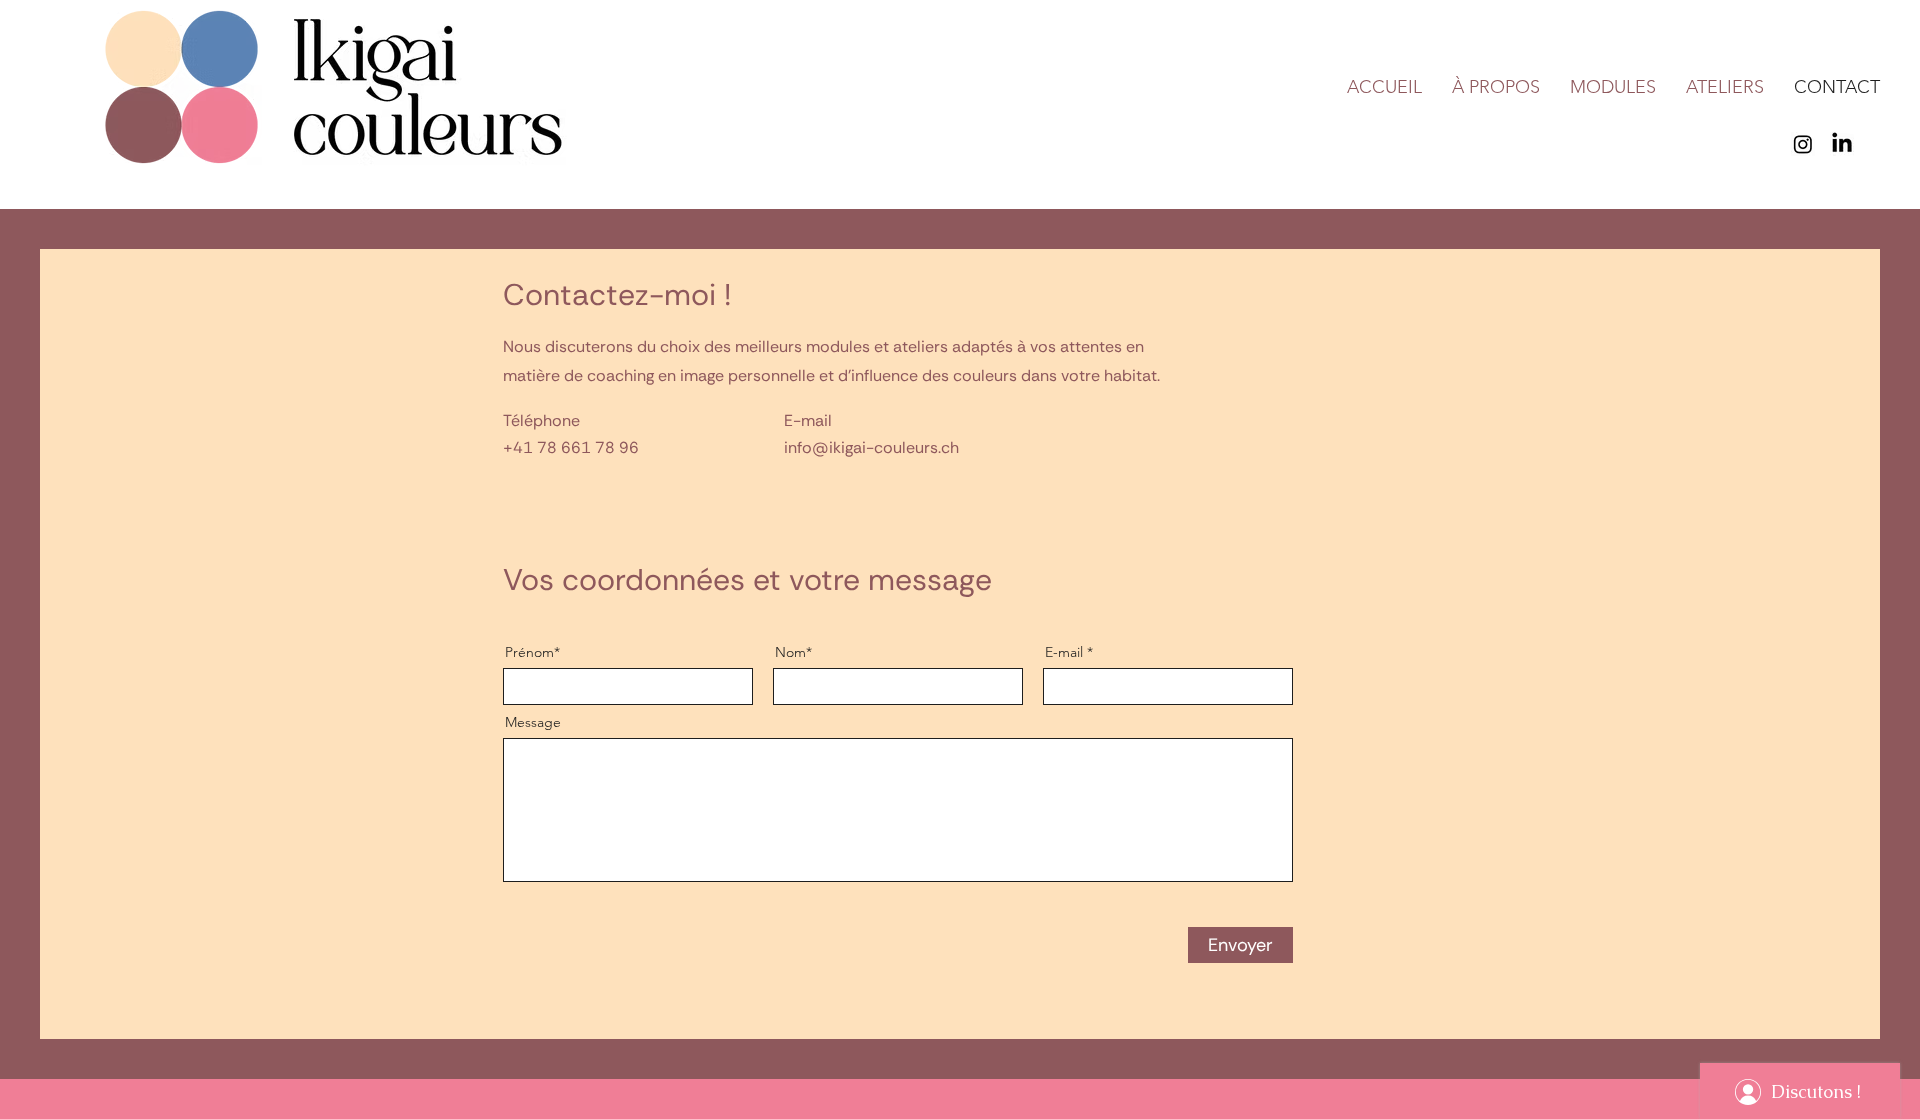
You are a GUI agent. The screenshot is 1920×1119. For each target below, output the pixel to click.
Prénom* (532, 652)
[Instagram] (1803, 144)
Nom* (793, 652)
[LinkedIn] (1842, 144)
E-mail (1064, 652)
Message (533, 722)
